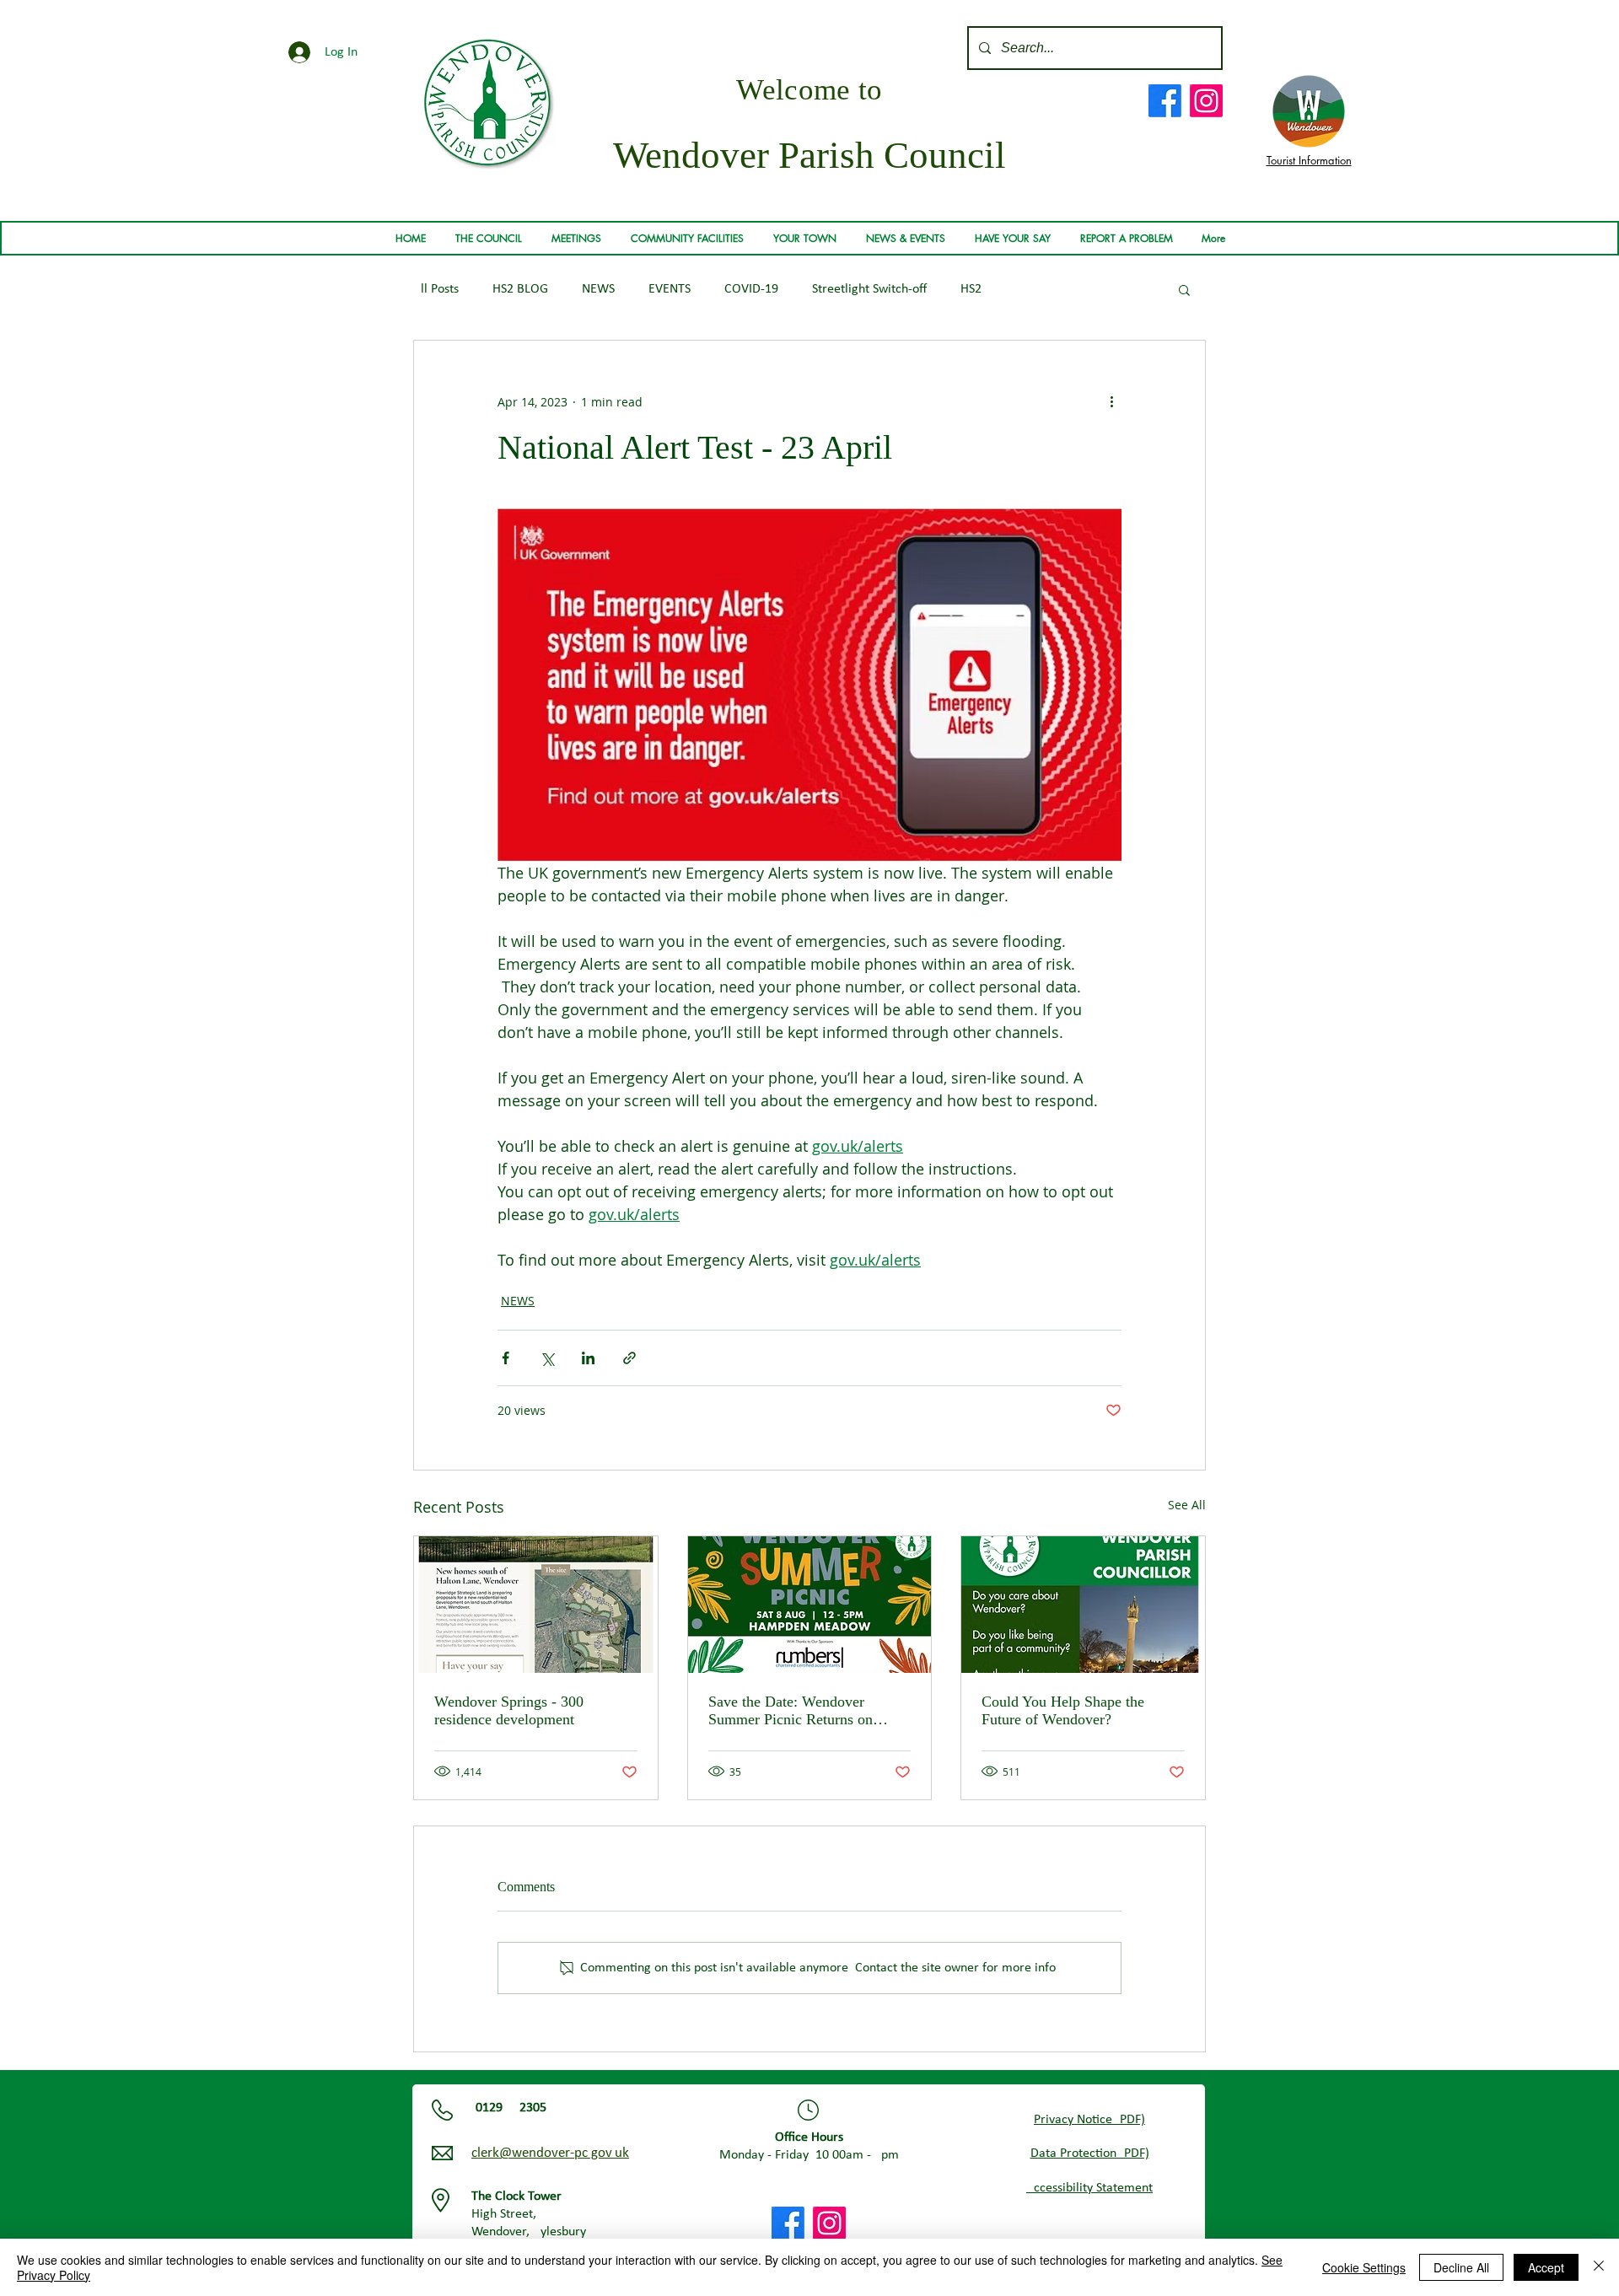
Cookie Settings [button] (1364, 2267)
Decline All (1461, 2267)
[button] (488, 239)
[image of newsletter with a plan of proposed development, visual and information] (536, 1605)
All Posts (436, 289)
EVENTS (670, 289)
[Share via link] (629, 1358)
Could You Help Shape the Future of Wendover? (1063, 1710)
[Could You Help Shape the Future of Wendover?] (1083, 1605)
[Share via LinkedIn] (588, 1358)
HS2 (971, 289)
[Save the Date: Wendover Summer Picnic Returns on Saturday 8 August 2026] (810, 1605)
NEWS (598, 289)
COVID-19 (751, 289)
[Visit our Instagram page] (1206, 101)
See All (1187, 1505)
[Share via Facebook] (506, 1358)
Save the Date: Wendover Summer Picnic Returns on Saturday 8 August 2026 (791, 1711)
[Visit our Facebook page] (1165, 101)
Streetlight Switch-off (869, 289)
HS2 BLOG (520, 289)
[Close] (1599, 2267)
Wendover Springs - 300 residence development (509, 1710)
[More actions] (1111, 401)
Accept (1546, 2267)
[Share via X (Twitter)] (547, 1358)
